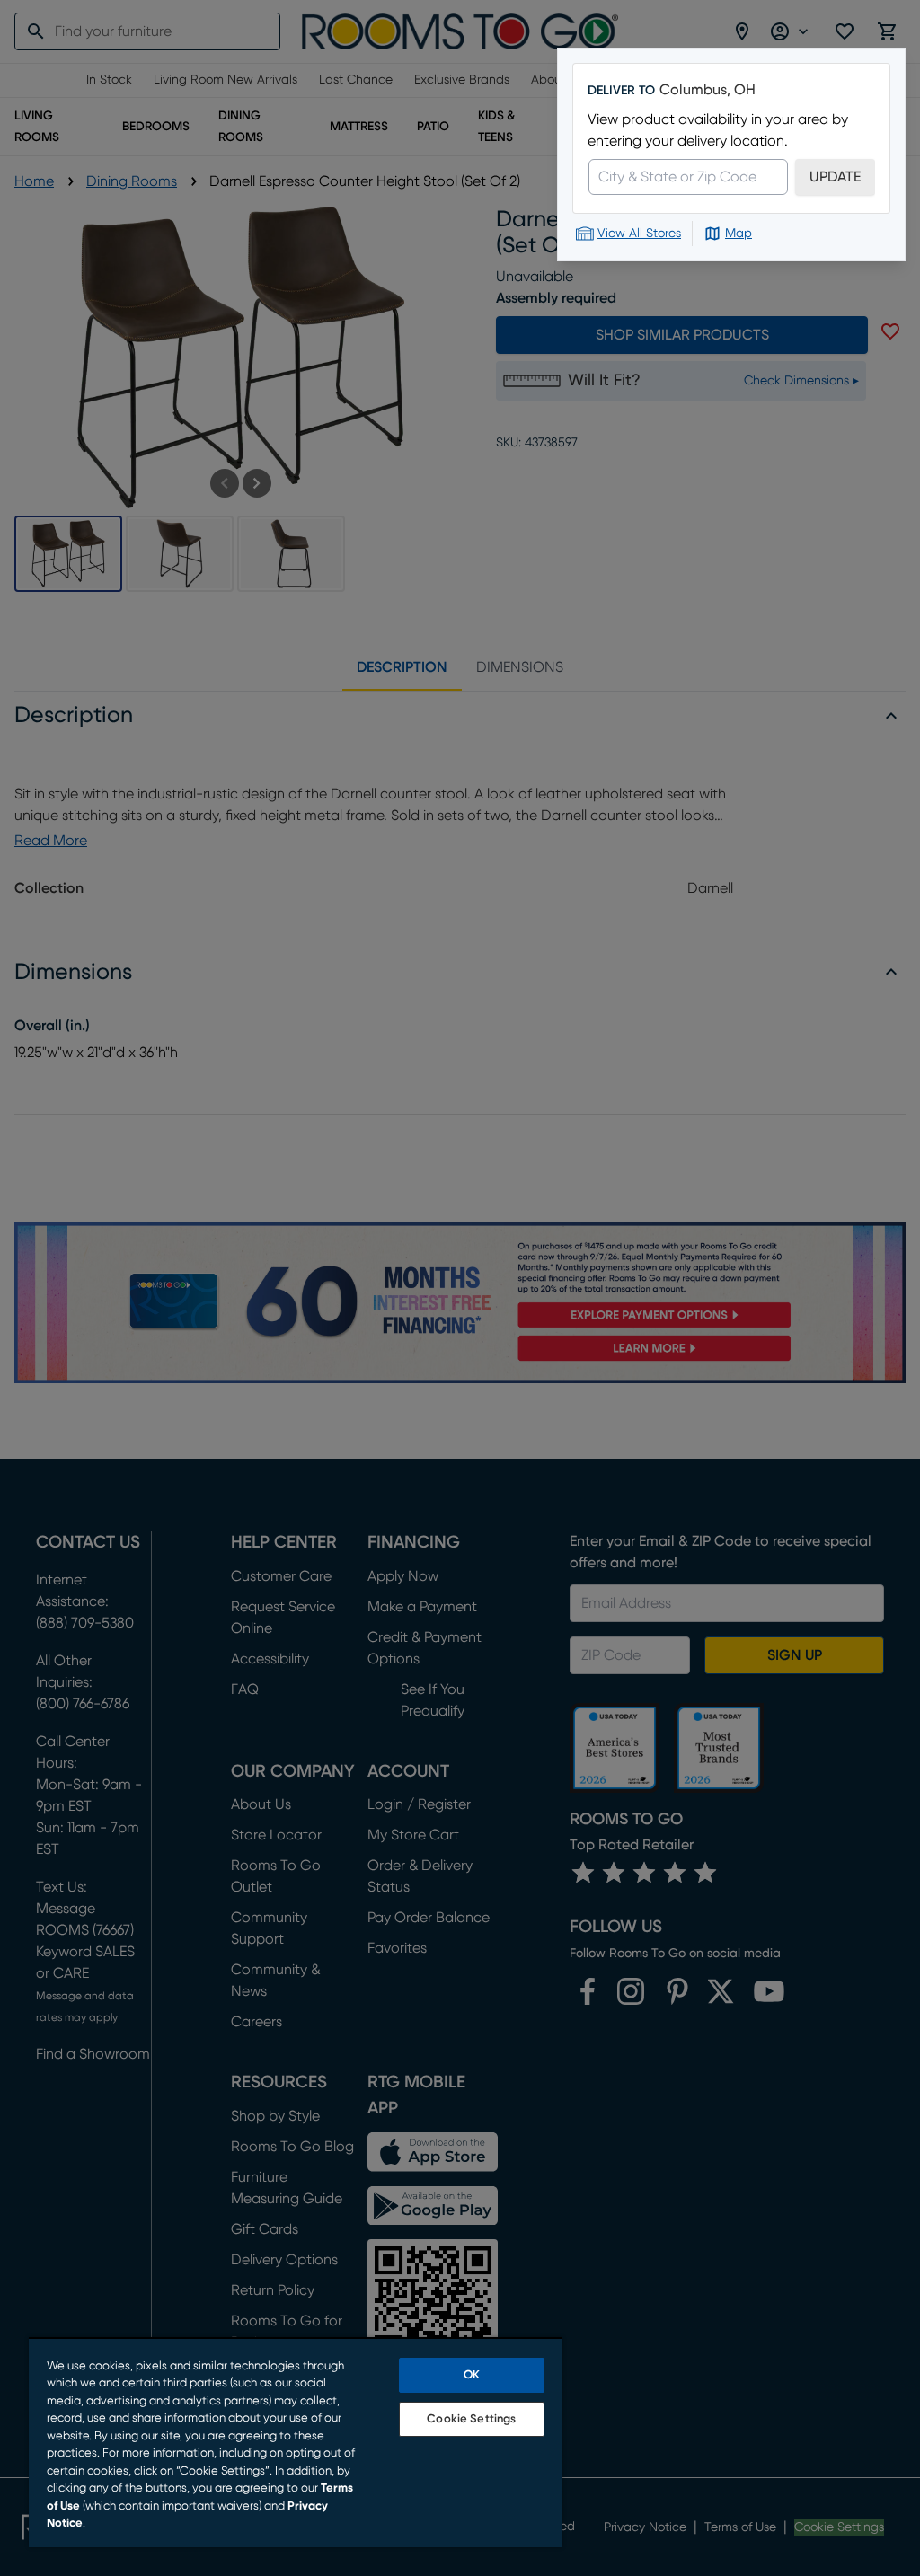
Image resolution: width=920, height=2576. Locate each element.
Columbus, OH (708, 90)
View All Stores (639, 234)
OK (472, 2375)
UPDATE (835, 177)
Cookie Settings (471, 2419)
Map (739, 234)
